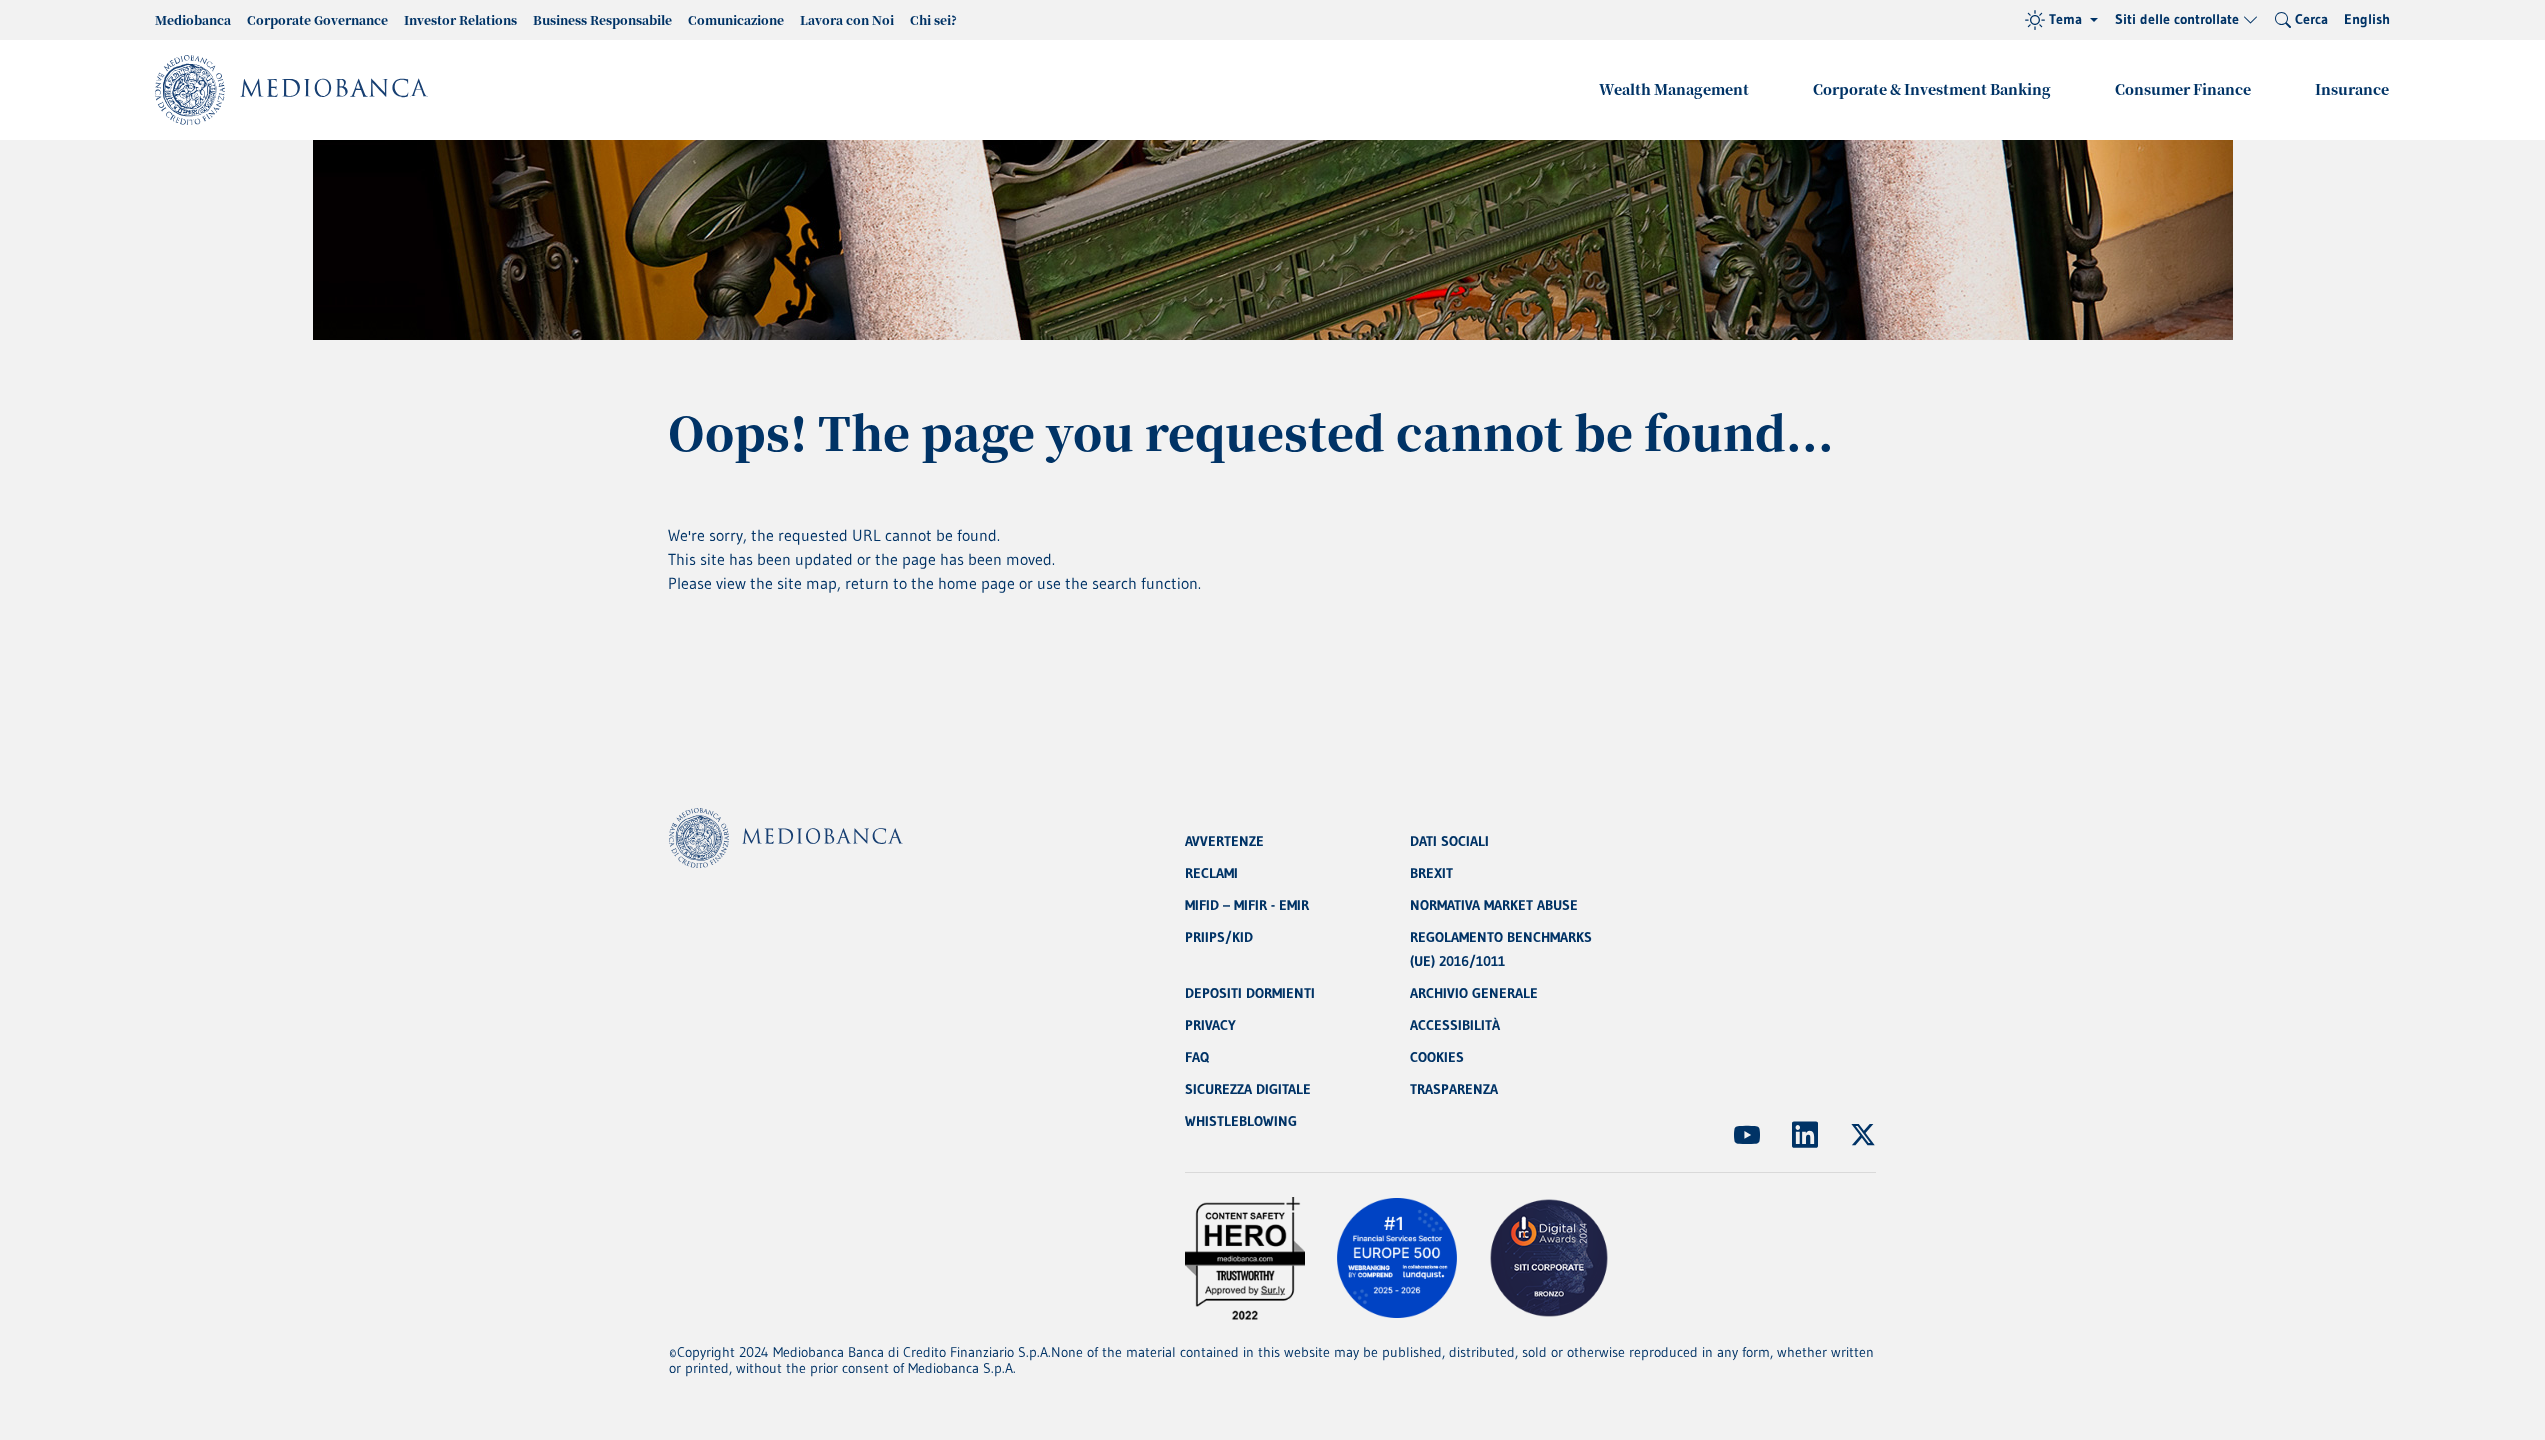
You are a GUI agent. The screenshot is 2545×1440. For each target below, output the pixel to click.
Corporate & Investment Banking (1932, 89)
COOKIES (1437, 1057)
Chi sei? (933, 19)
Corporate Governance (317, 19)
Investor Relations (460, 19)
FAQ (1197, 1057)
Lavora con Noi (847, 19)
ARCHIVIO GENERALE (1474, 993)
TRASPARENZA (1454, 1089)
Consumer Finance (2183, 89)
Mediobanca (193, 19)
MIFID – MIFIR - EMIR (1247, 905)
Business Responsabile (602, 19)
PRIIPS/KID (1219, 937)
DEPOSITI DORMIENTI (1250, 993)
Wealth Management (1674, 89)
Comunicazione (736, 19)
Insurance (2352, 89)
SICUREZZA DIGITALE (1248, 1089)
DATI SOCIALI (1449, 841)
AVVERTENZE (1224, 841)
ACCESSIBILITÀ (1455, 1025)
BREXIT (1431, 873)
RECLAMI (1211, 873)
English (2367, 19)
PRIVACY (1210, 1025)
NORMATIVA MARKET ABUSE (1494, 905)
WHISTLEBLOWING (1241, 1121)
